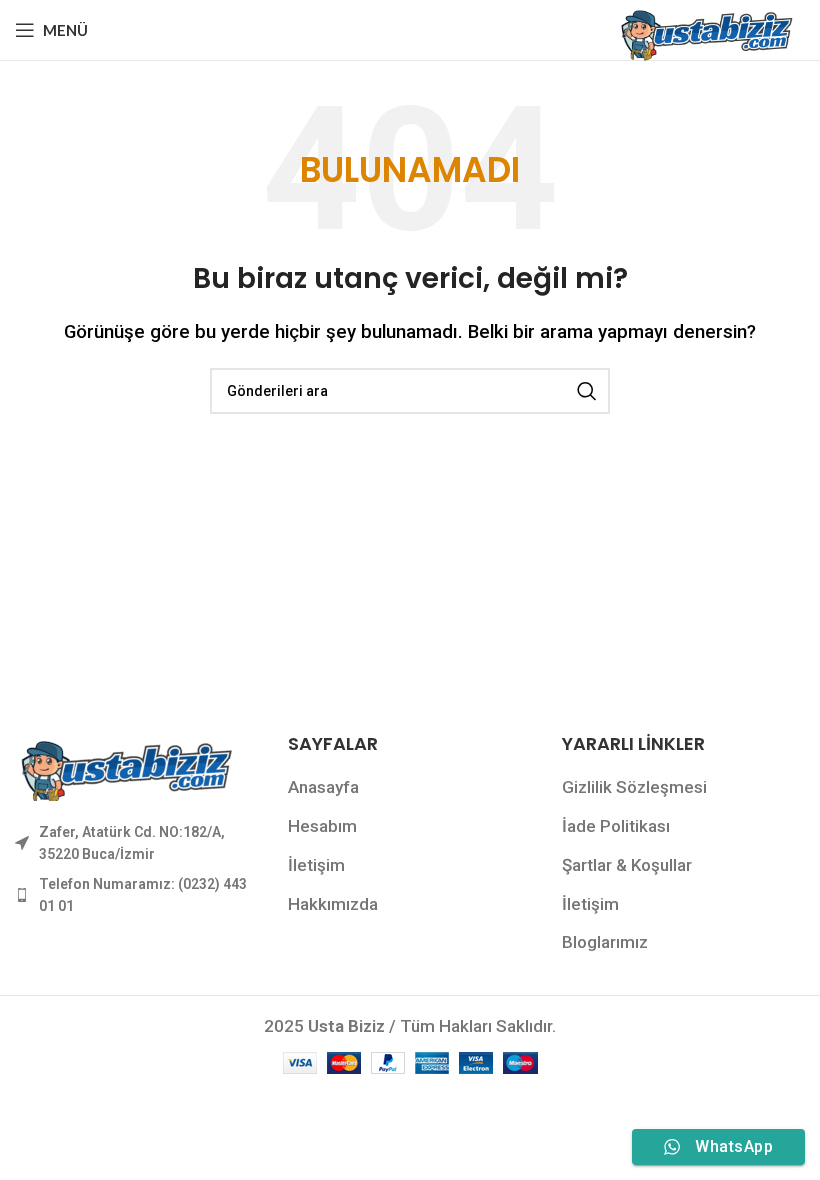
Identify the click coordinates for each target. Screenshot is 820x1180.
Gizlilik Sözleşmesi (634, 787)
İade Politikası (616, 826)
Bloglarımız (605, 942)
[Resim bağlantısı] (125, 764)
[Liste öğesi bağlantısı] (136, 843)
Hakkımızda (333, 904)
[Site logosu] (705, 28)
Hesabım (322, 826)
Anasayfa (323, 787)
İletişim (316, 865)
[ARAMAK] (587, 391)
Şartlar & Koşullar (627, 865)
